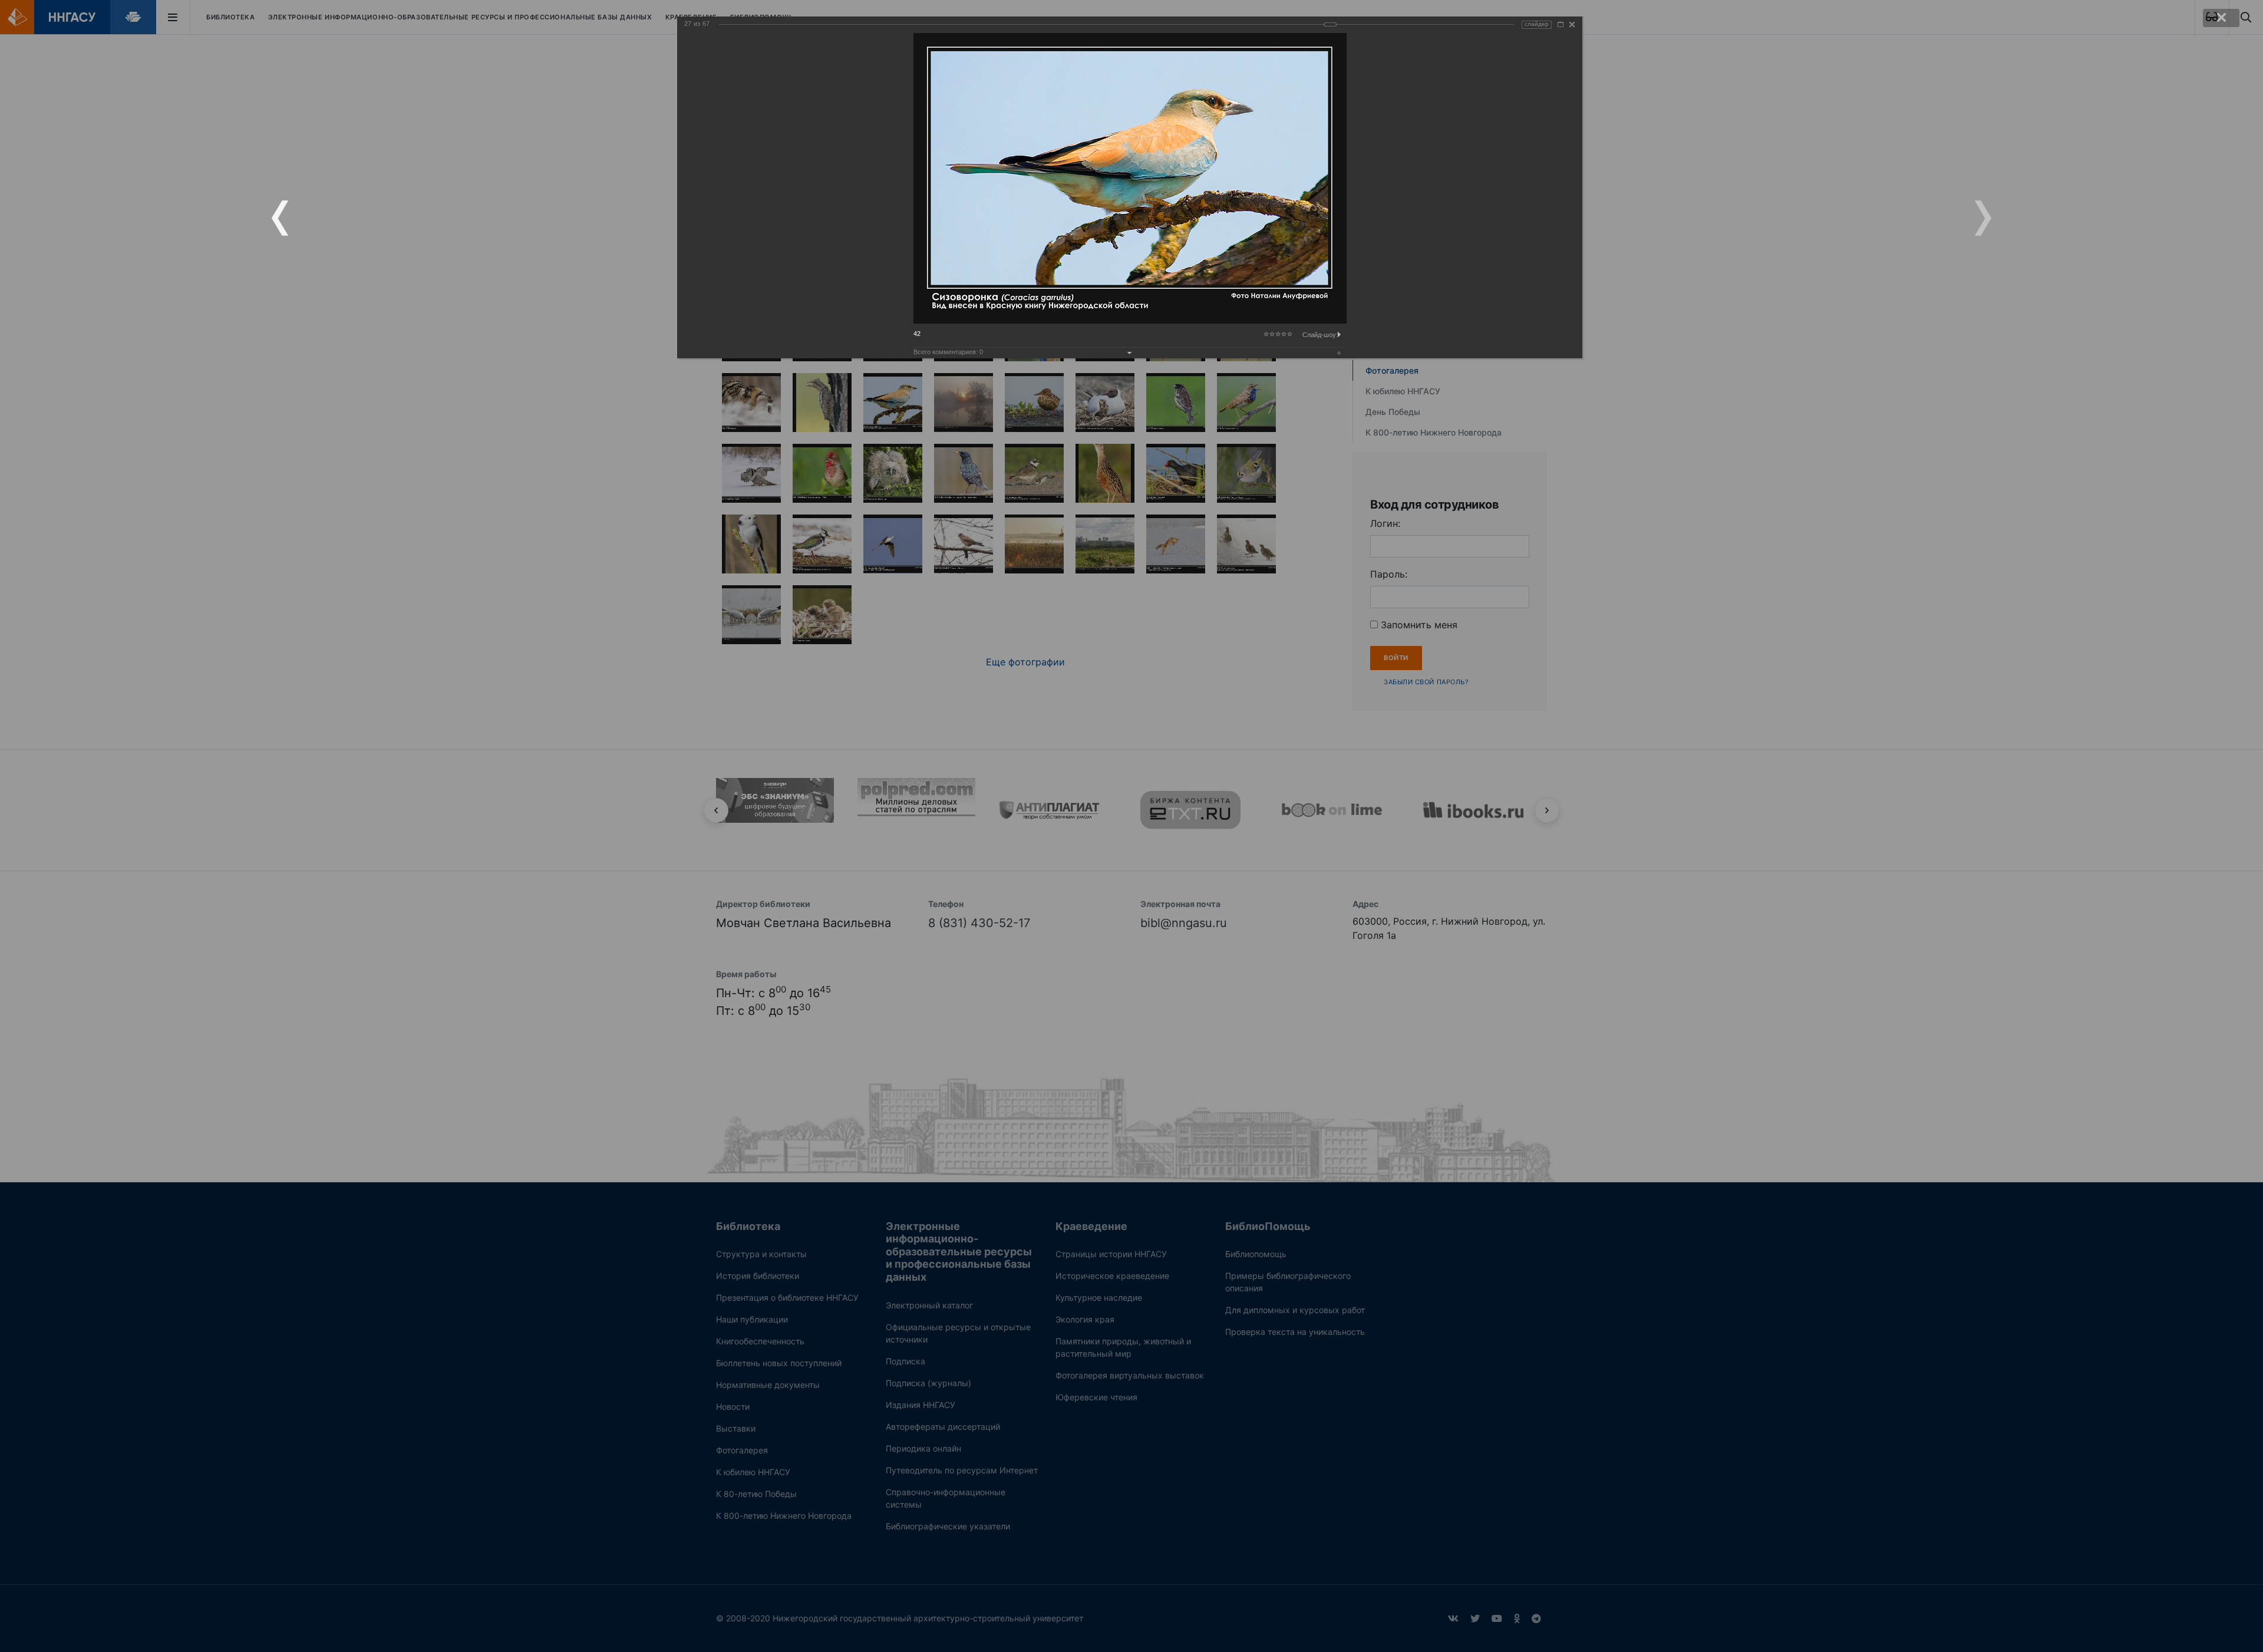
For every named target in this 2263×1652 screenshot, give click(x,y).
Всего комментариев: (948, 352)
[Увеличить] (1561, 24)
